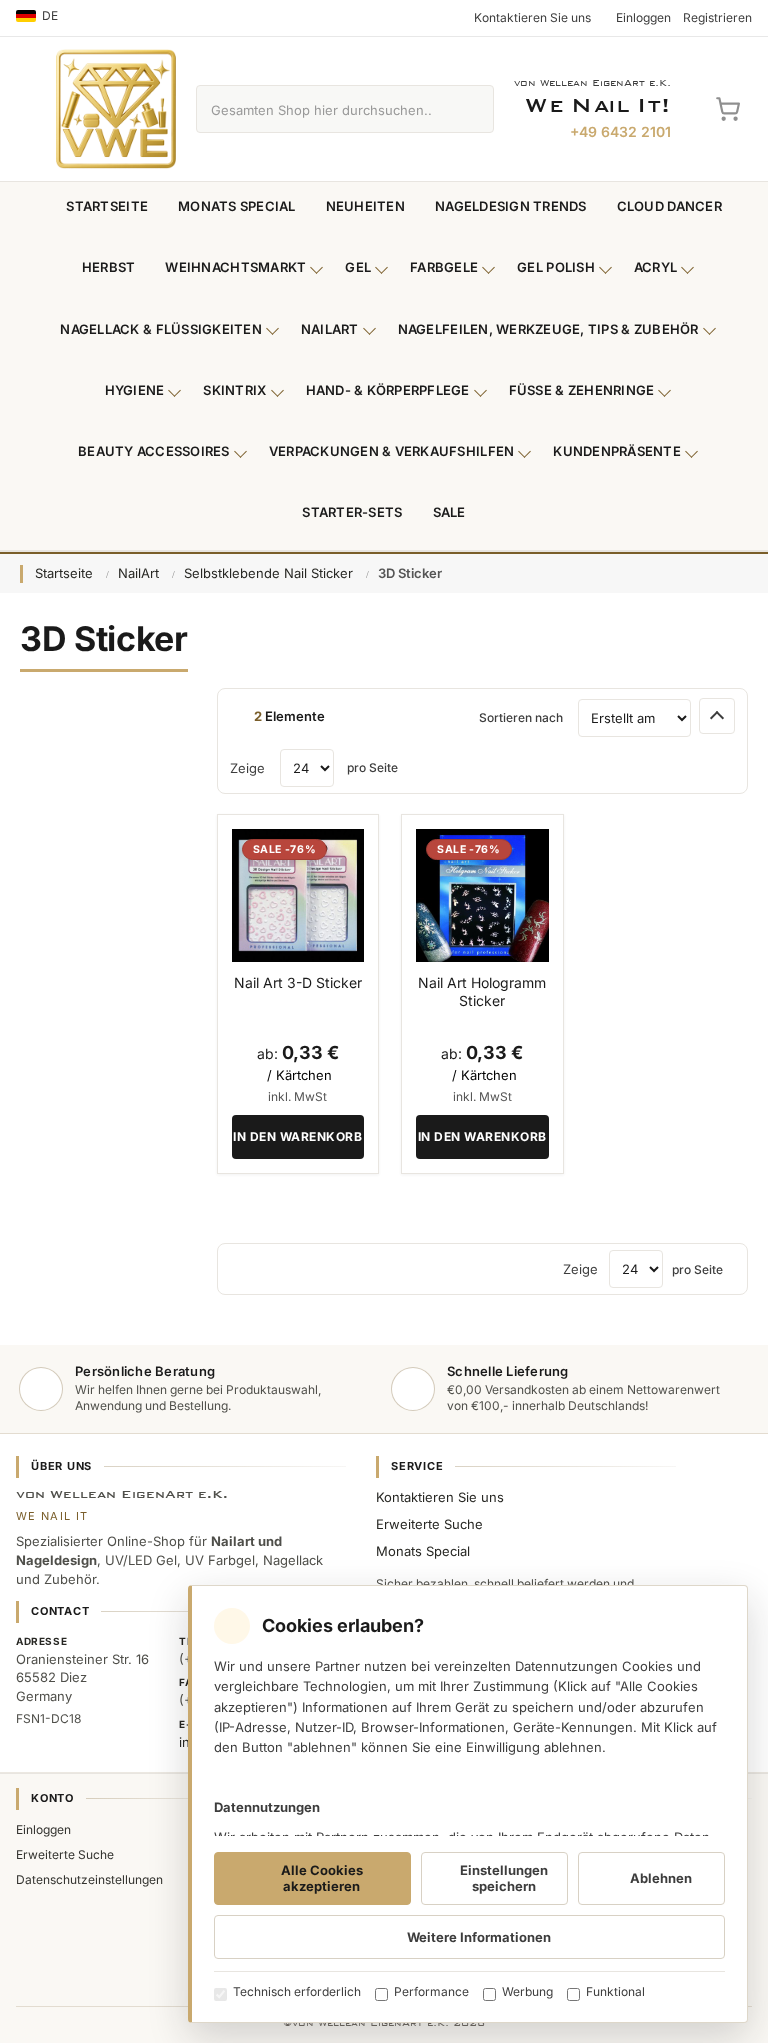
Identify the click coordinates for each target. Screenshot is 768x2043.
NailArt (330, 329)
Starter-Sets (352, 512)
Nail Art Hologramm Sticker (482, 992)
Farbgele (444, 267)
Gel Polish (556, 267)
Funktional (615, 1991)
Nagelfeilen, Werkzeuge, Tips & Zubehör (548, 329)
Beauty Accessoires (154, 451)
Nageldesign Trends (511, 206)
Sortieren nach (521, 717)
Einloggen (43, 1829)
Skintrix (234, 390)
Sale (449, 512)
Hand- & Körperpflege (388, 390)
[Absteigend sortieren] (717, 716)
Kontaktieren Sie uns (440, 1497)
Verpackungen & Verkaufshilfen (392, 451)
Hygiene (135, 390)
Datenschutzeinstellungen (89, 1879)
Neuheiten (365, 206)
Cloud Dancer (669, 206)
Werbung (527, 1991)
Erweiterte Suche (429, 1524)
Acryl (655, 267)
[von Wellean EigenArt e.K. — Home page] (116, 109)
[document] (468, 1804)
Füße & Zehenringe (582, 390)
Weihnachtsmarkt (235, 267)
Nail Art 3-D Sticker (298, 982)
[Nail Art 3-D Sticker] (298, 895)
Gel (358, 267)
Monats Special (237, 206)
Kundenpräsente (617, 451)
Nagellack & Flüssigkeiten (161, 329)
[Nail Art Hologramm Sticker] (482, 895)
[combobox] (322, 109)
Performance (431, 1991)
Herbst (109, 267)
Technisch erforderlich (297, 1991)
